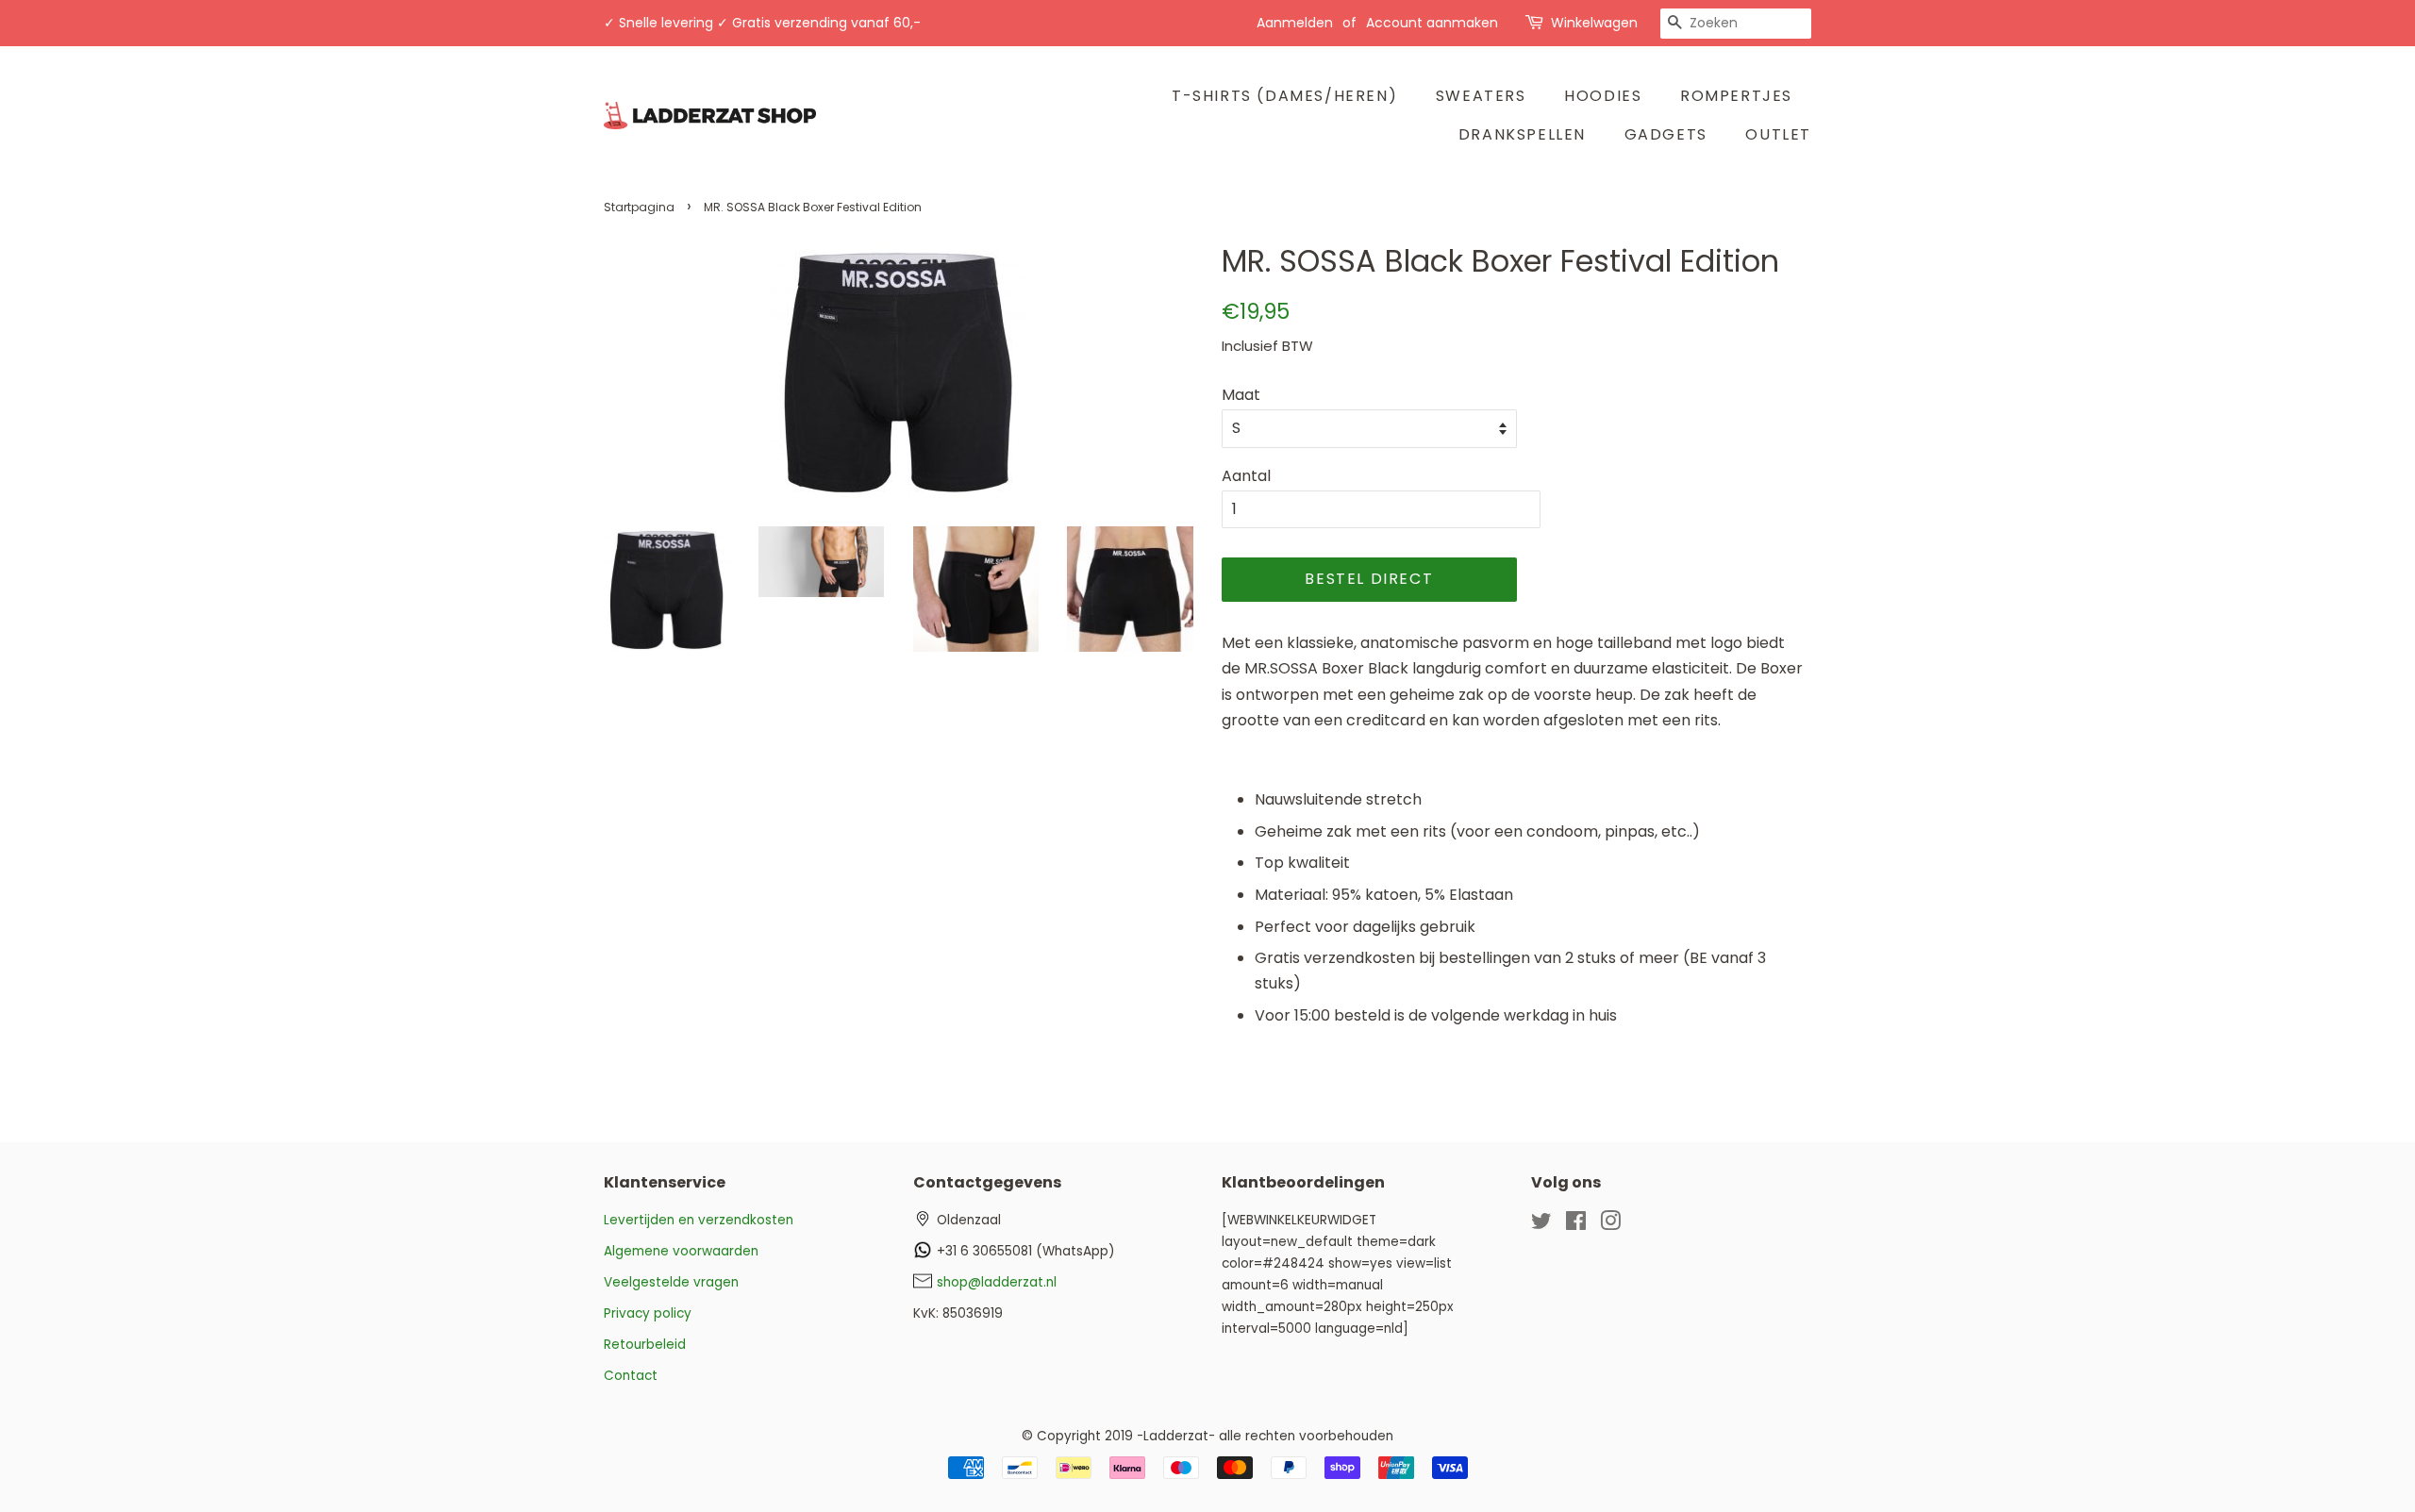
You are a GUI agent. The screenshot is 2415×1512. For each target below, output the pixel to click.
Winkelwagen (1594, 23)
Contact (631, 1376)
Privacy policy (648, 1313)
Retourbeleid (645, 1345)
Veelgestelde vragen (671, 1282)
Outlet (1778, 134)
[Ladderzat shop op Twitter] (1541, 1225)
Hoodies (1603, 96)
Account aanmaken (1432, 23)
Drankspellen (1522, 134)
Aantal (1246, 476)
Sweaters (1481, 96)
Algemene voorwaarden (681, 1251)
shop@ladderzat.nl (997, 1282)
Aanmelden (1295, 23)
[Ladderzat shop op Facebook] (1576, 1225)
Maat (1241, 395)
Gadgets (1666, 134)
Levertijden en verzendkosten (699, 1220)
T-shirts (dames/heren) (1284, 96)
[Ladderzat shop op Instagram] (1610, 1225)
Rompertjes (1736, 96)
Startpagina (639, 207)
